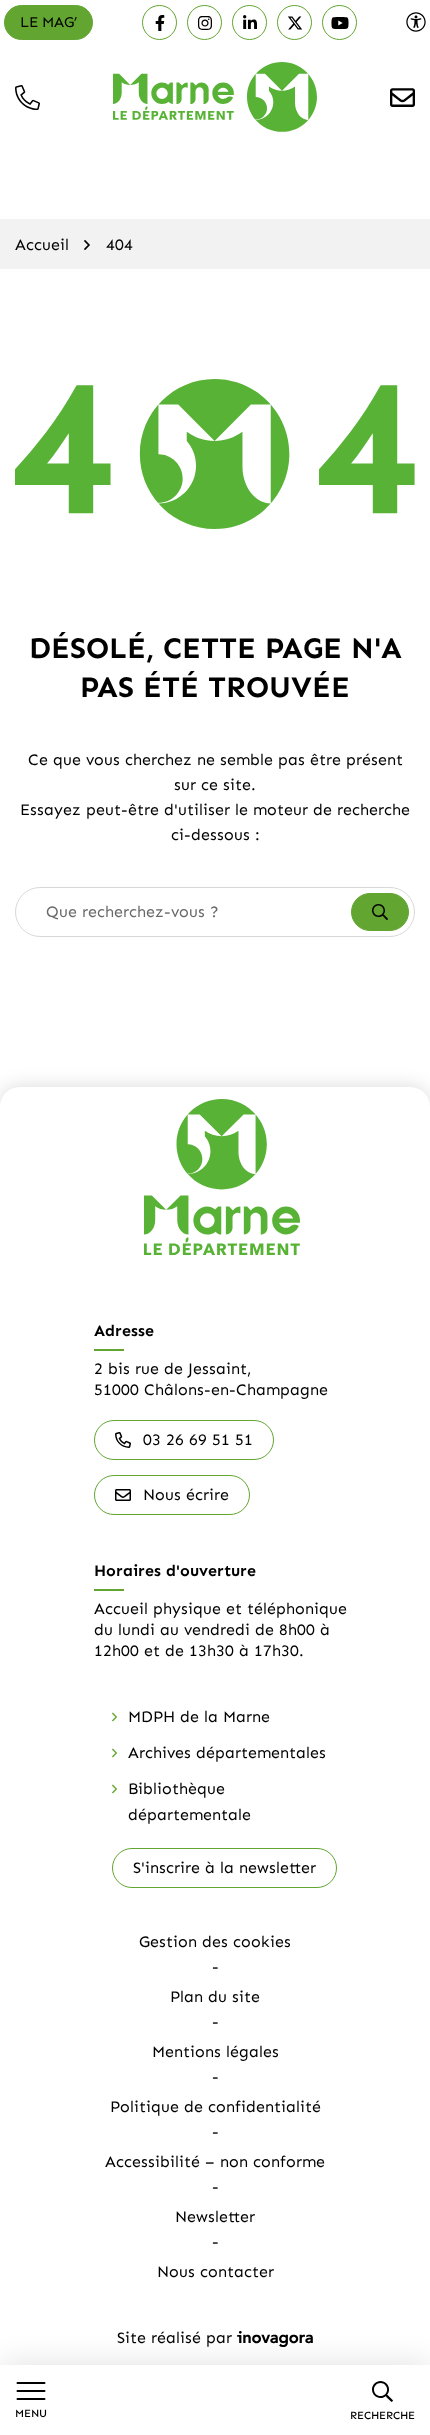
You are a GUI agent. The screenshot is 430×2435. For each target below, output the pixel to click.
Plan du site (215, 1996)
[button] (27, 97)
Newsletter (215, 2216)
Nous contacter (215, 2271)
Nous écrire (186, 1494)
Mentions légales (215, 2051)
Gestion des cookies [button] (215, 1941)
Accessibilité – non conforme (215, 2161)
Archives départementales (227, 1752)
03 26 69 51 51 (198, 1439)
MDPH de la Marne (199, 1716)
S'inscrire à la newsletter (224, 1867)
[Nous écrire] (402, 97)
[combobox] (184, 912)
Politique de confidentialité (215, 2106)
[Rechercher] (380, 912)
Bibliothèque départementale (189, 1801)
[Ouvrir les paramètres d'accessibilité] (416, 22)
